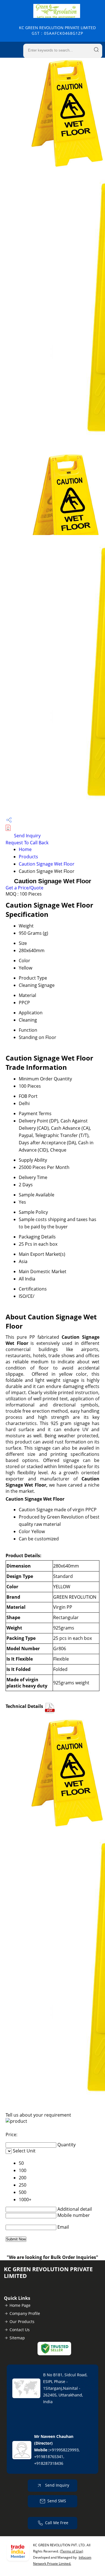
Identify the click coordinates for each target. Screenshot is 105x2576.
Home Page (20, 2305)
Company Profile (25, 2313)
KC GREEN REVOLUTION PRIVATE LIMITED (57, 30)
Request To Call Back (27, 843)
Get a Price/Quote (25, 888)
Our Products (22, 2322)
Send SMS (57, 2501)
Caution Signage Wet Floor (47, 864)
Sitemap (17, 2338)
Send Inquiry (27, 836)
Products (28, 857)
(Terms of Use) (72, 2551)
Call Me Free (57, 2523)
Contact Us (20, 2330)
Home (25, 849)
